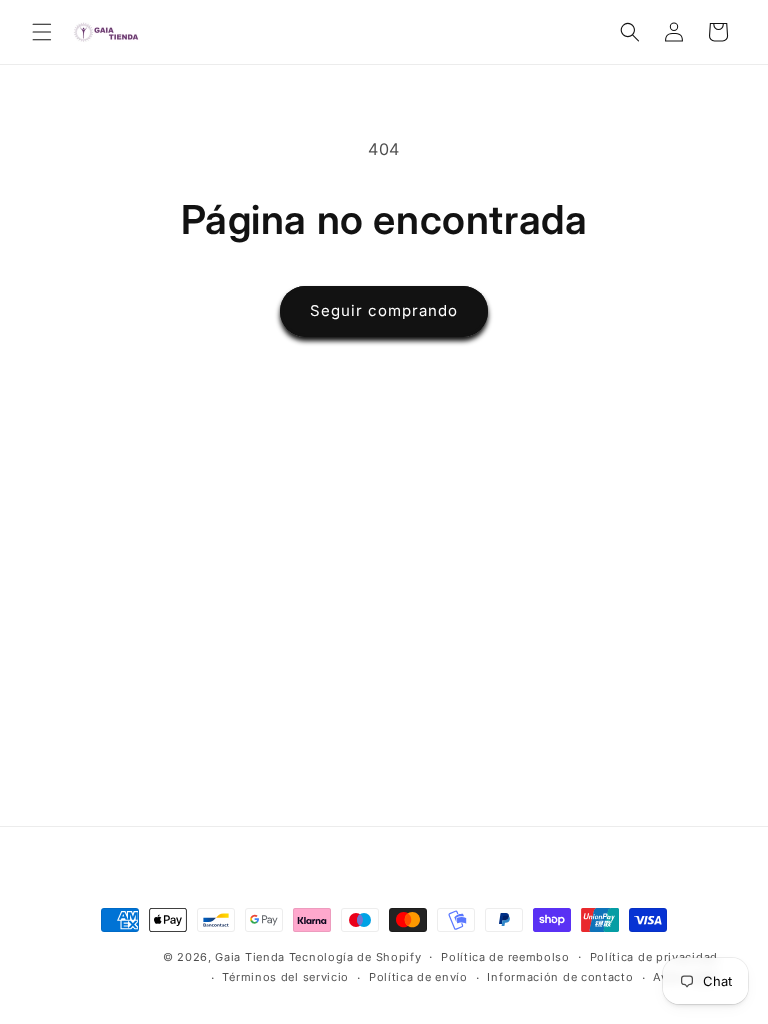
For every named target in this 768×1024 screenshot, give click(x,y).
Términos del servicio (285, 977)
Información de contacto (560, 977)
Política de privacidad (654, 957)
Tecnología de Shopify (355, 957)
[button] (42, 32)
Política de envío (418, 977)
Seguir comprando (384, 310)
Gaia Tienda (250, 957)
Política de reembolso (505, 957)
